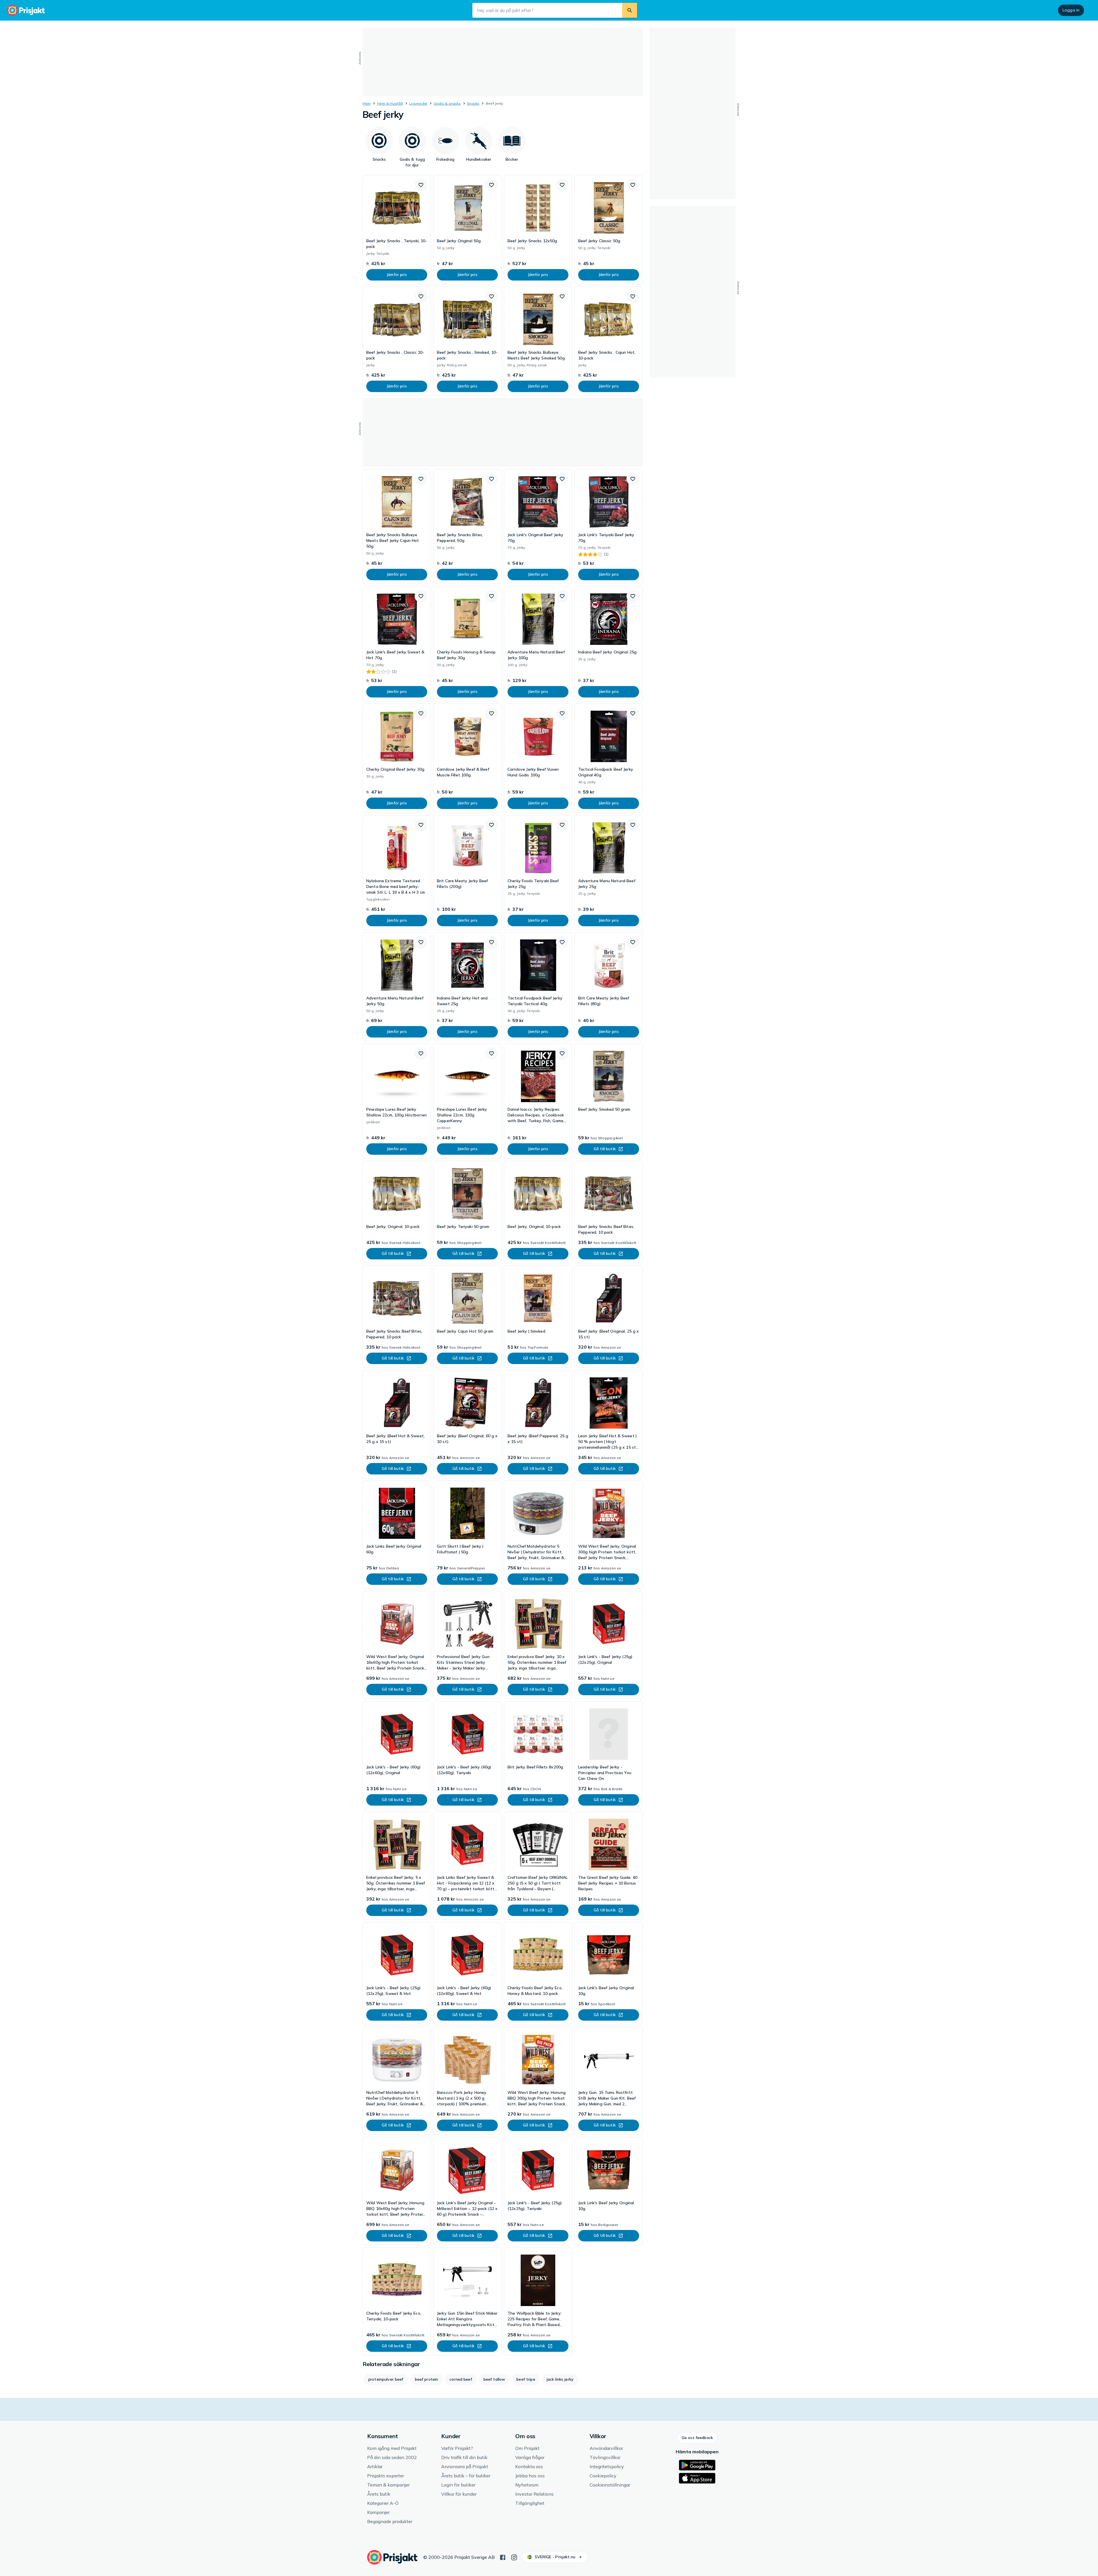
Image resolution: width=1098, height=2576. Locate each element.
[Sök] (630, 10)
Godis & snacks (447, 103)
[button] (421, 185)
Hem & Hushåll (390, 103)
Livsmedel (418, 103)
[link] (397, 230)
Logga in (1071, 10)
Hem (367, 103)
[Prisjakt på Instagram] (514, 2557)
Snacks (473, 103)
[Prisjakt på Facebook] (503, 2557)
